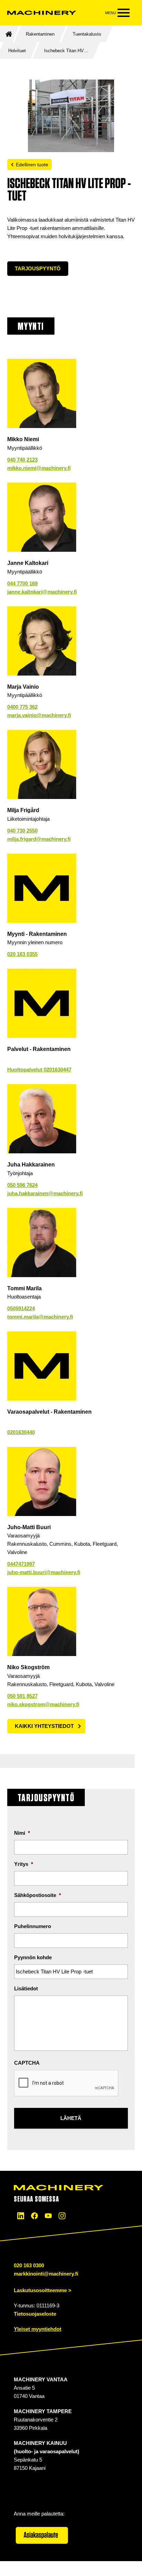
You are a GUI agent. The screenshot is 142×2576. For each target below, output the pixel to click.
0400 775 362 (22, 707)
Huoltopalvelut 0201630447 (39, 1070)
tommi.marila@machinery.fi (40, 1317)
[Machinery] (42, 13)
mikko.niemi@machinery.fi (39, 468)
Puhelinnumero (33, 1926)
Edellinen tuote (32, 165)
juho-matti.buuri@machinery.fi (44, 1572)
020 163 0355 (22, 954)
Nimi (22, 1833)
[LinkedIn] (21, 2216)
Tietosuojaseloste (35, 2314)
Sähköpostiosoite (38, 1895)
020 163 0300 (29, 2265)
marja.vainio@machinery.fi (39, 715)
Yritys (24, 1864)
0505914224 (21, 1308)
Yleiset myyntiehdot (38, 2329)
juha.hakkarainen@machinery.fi (45, 1193)
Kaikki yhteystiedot (44, 1726)
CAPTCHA (27, 2063)
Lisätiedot (26, 1988)
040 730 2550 (22, 831)
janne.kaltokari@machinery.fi (42, 592)
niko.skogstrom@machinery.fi (43, 1704)
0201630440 (21, 1432)
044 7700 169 (22, 583)
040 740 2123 (22, 460)
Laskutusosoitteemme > (43, 2290)
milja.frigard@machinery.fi (39, 839)
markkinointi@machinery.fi (46, 2274)
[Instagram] (62, 2216)
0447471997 (21, 1564)
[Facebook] (34, 2216)
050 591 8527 (22, 1696)
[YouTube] (48, 2216)
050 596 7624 (22, 1185)
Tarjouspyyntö (38, 268)
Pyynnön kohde (33, 1957)
